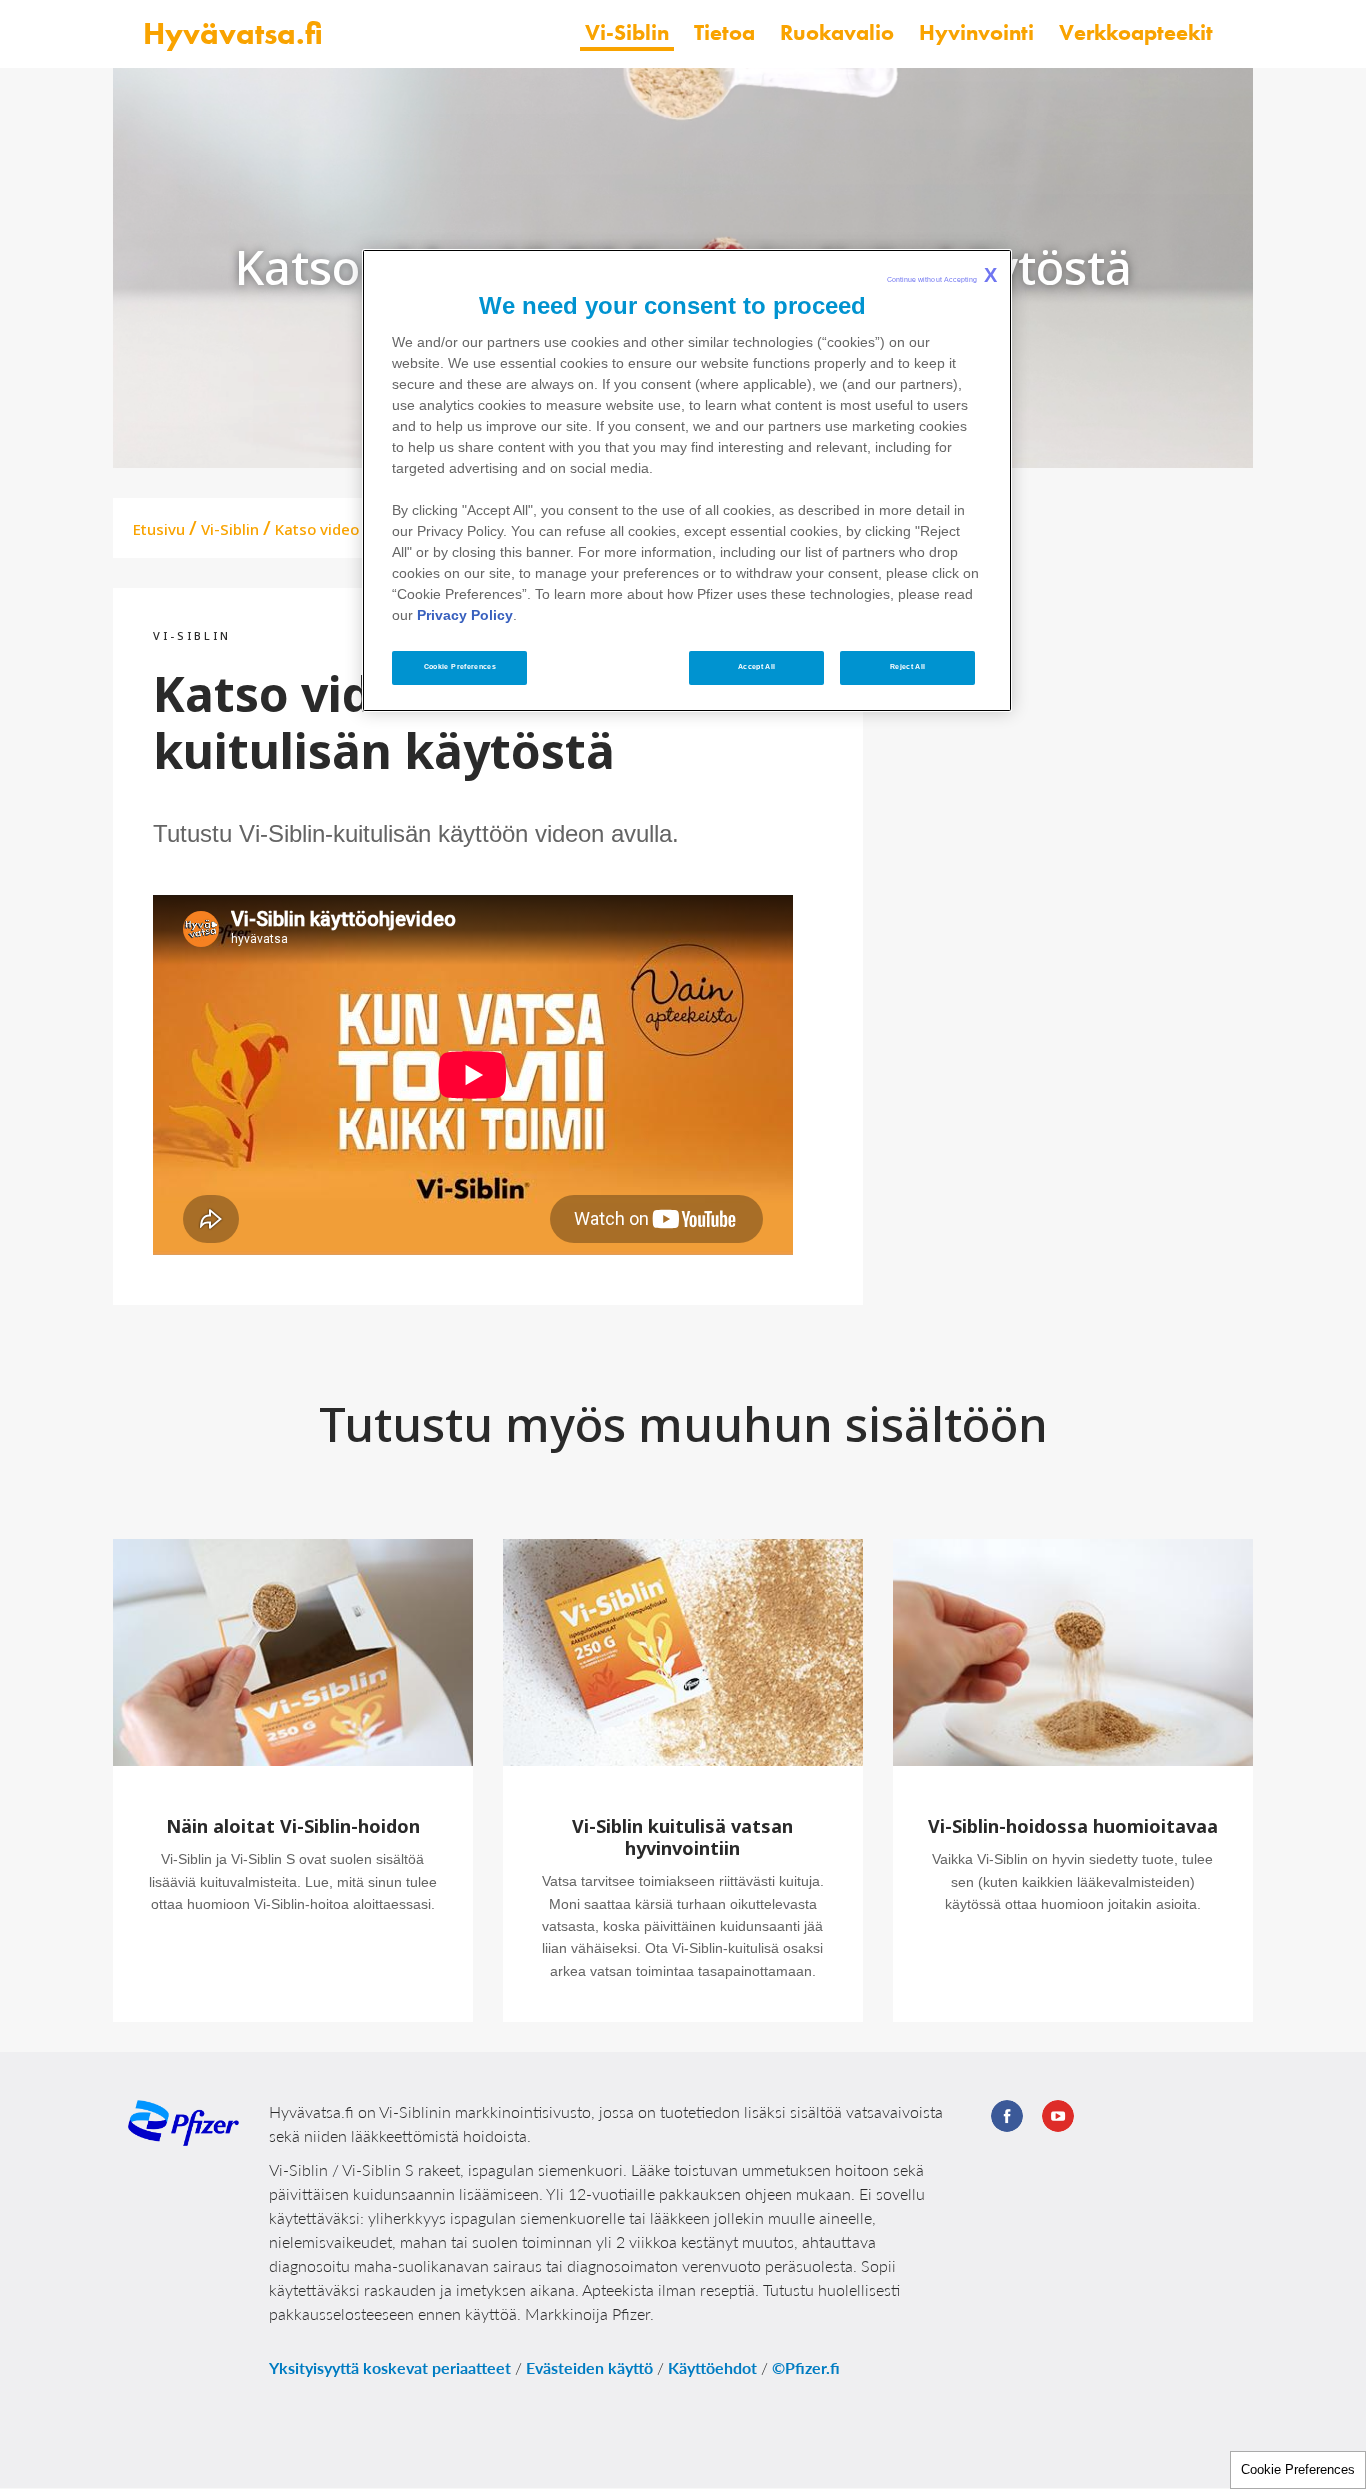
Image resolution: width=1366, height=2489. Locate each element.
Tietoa (724, 32)
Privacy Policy (465, 615)
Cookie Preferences (1298, 2469)
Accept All (757, 667)
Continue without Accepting (942, 275)
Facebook (1007, 2116)
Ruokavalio (837, 32)
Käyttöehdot (712, 2367)
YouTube (1058, 2116)
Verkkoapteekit (1136, 32)
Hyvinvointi (976, 32)
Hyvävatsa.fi (233, 33)
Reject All (908, 667)
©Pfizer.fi (806, 2367)
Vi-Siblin (627, 32)
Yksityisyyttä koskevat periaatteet (390, 2367)
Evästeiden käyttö (589, 2367)
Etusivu (159, 529)
